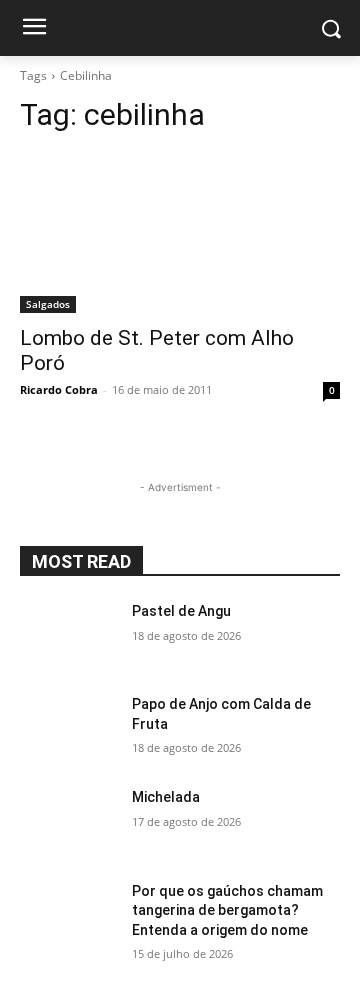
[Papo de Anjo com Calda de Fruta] (68, 728)
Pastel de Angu (181, 611)
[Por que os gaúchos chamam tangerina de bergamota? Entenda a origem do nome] (68, 915)
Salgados (48, 304)
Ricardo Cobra (59, 389)
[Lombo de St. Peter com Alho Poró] (180, 233)
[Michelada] (68, 821)
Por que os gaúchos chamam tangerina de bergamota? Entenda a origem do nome (227, 910)
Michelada (166, 797)
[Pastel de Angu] (68, 635)
